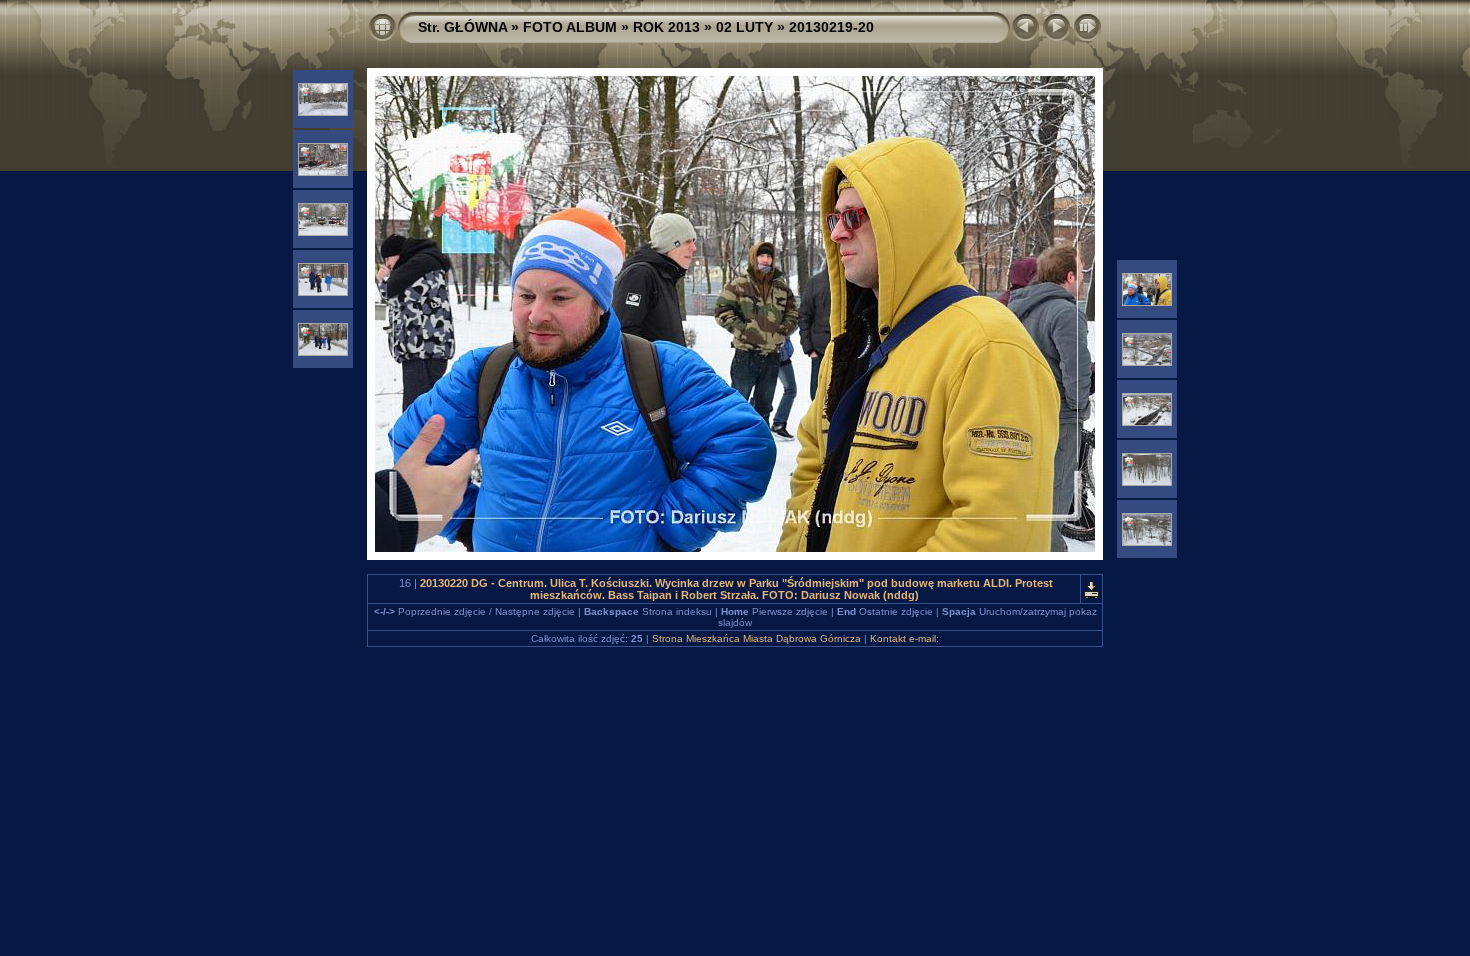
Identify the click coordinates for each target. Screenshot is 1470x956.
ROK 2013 (666, 27)
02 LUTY (744, 27)
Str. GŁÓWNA (462, 27)
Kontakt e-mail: (904, 638)
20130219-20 (831, 27)
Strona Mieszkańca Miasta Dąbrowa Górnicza (756, 638)
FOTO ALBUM (570, 27)
